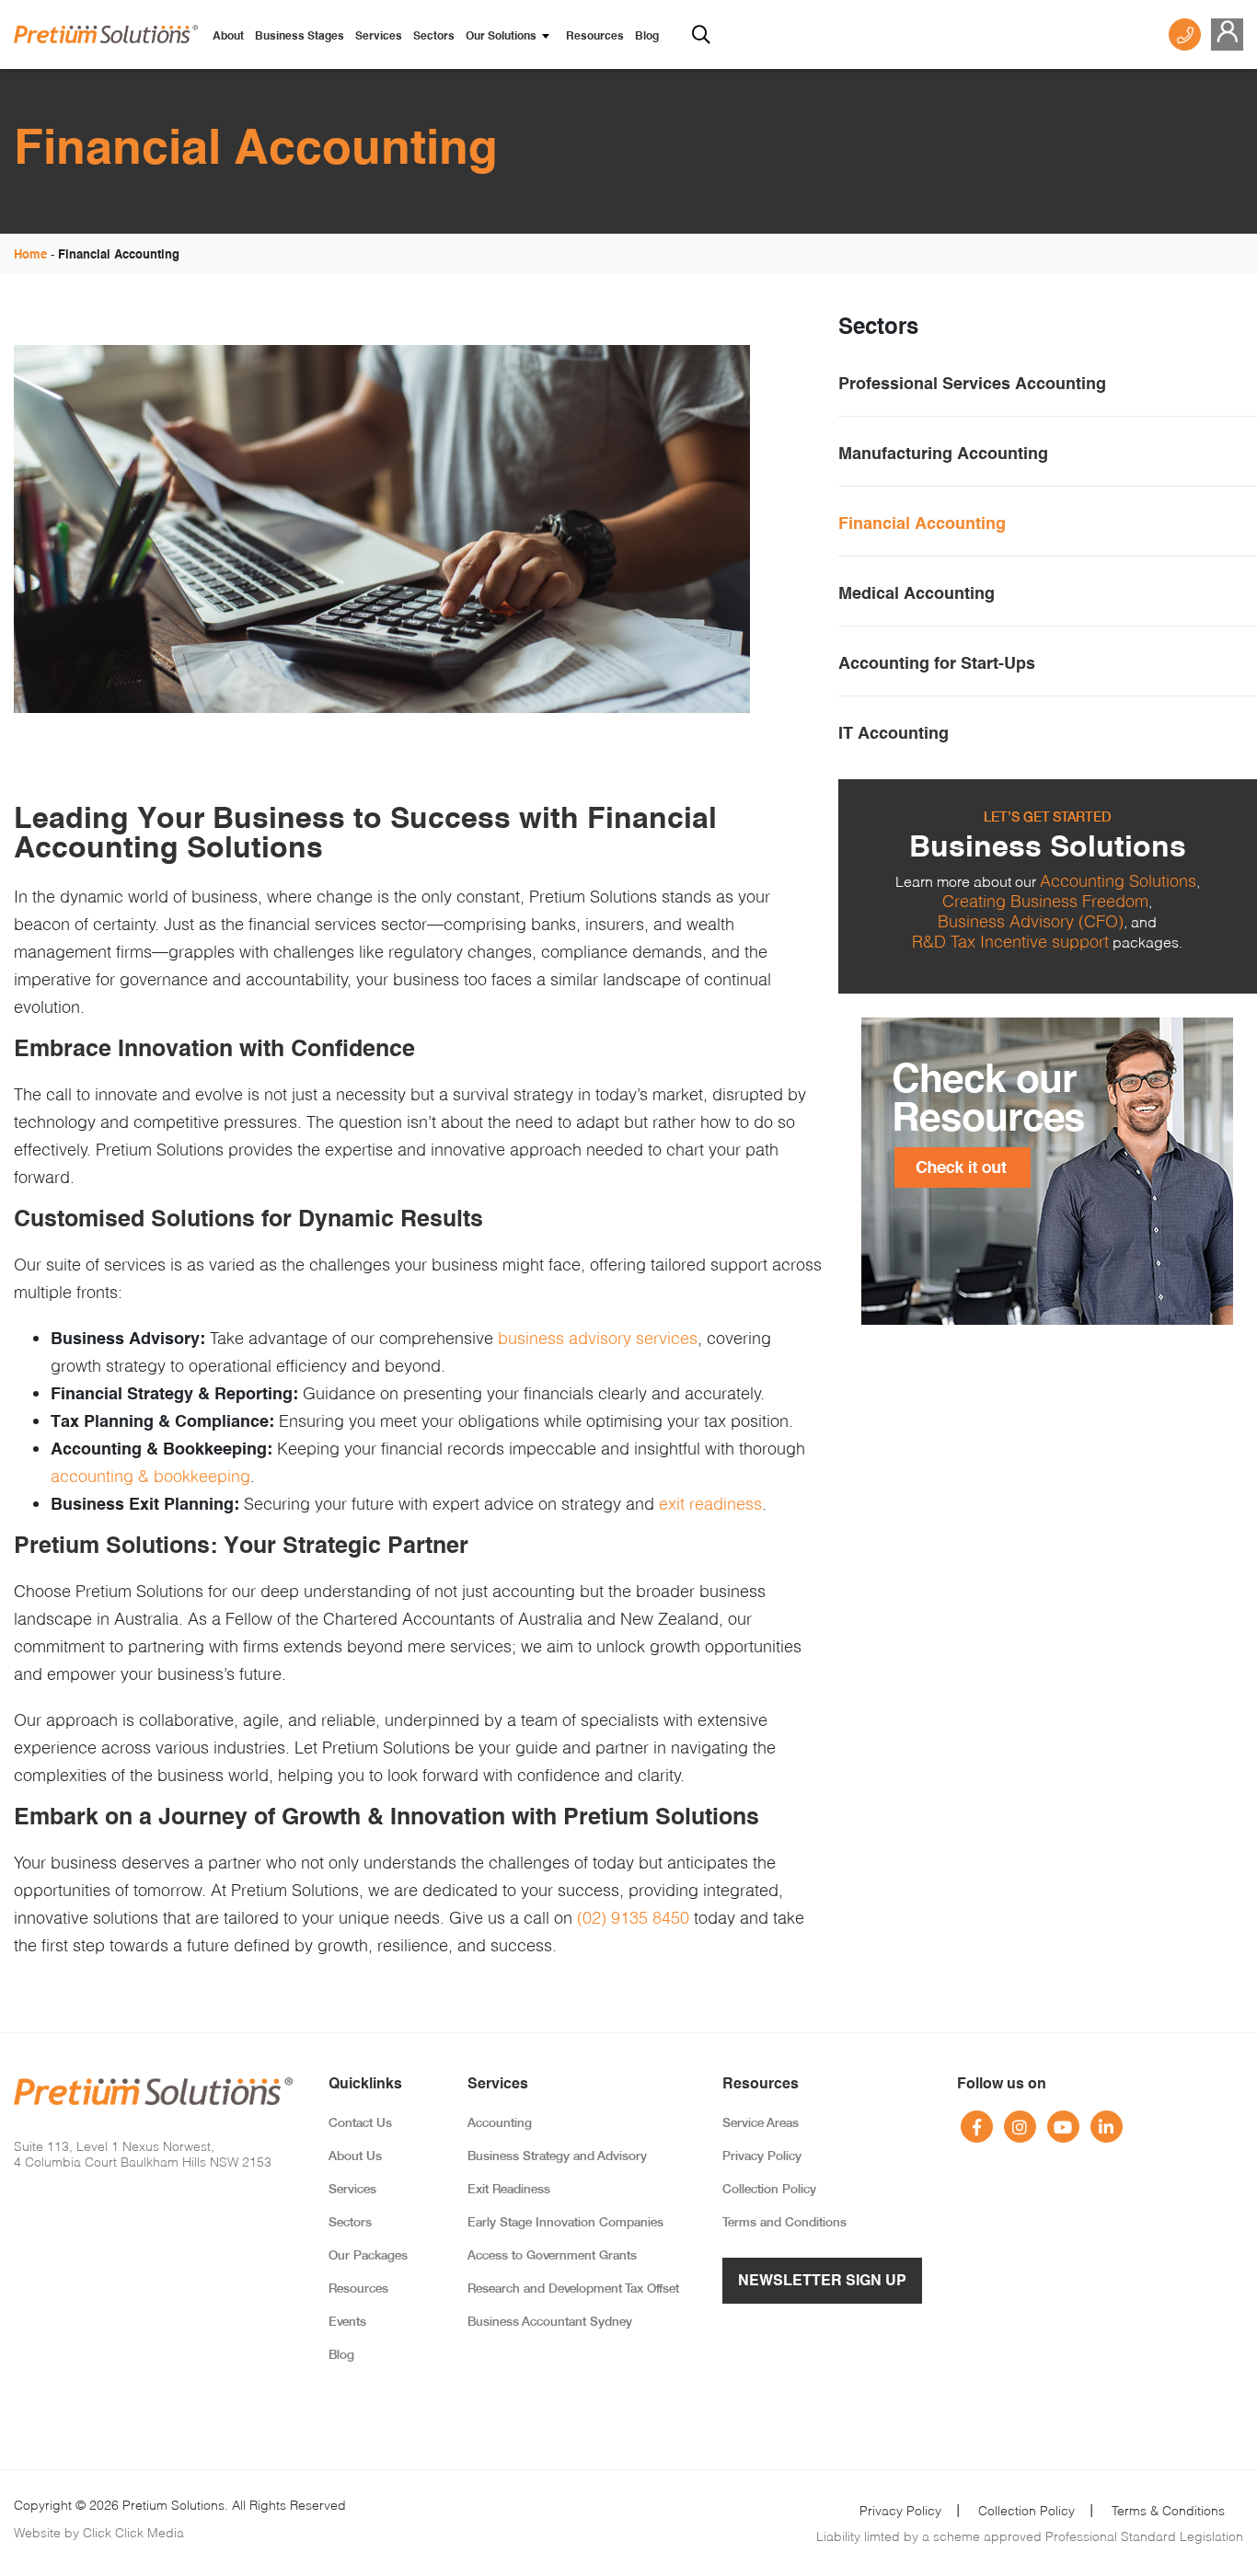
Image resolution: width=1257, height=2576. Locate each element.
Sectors (434, 37)
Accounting (500, 2124)
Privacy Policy (762, 2157)
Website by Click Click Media (99, 2532)
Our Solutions (501, 37)
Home (30, 255)
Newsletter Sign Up (822, 2282)
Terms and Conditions (784, 2223)
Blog (647, 37)
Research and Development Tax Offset (573, 2289)
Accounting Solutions (1118, 880)
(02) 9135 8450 (633, 1917)
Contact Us (360, 2124)
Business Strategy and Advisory (557, 2157)
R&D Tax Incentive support (1010, 941)
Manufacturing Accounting (943, 454)
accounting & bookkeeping (150, 1476)
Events (347, 2323)
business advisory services (598, 1338)
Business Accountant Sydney (550, 2323)
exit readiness (710, 1503)
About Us (355, 2157)
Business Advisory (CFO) (1031, 921)
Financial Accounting (922, 524)
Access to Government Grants (552, 2256)
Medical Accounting (917, 594)
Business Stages (300, 37)
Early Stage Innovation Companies (565, 2223)
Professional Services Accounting (972, 385)
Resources (595, 37)
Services (379, 37)
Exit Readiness (509, 2190)
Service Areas (761, 2124)
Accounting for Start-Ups (937, 664)
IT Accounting (894, 734)
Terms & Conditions (1168, 2510)
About (228, 37)
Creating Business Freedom (1045, 901)
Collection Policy (769, 2190)
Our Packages (368, 2256)
